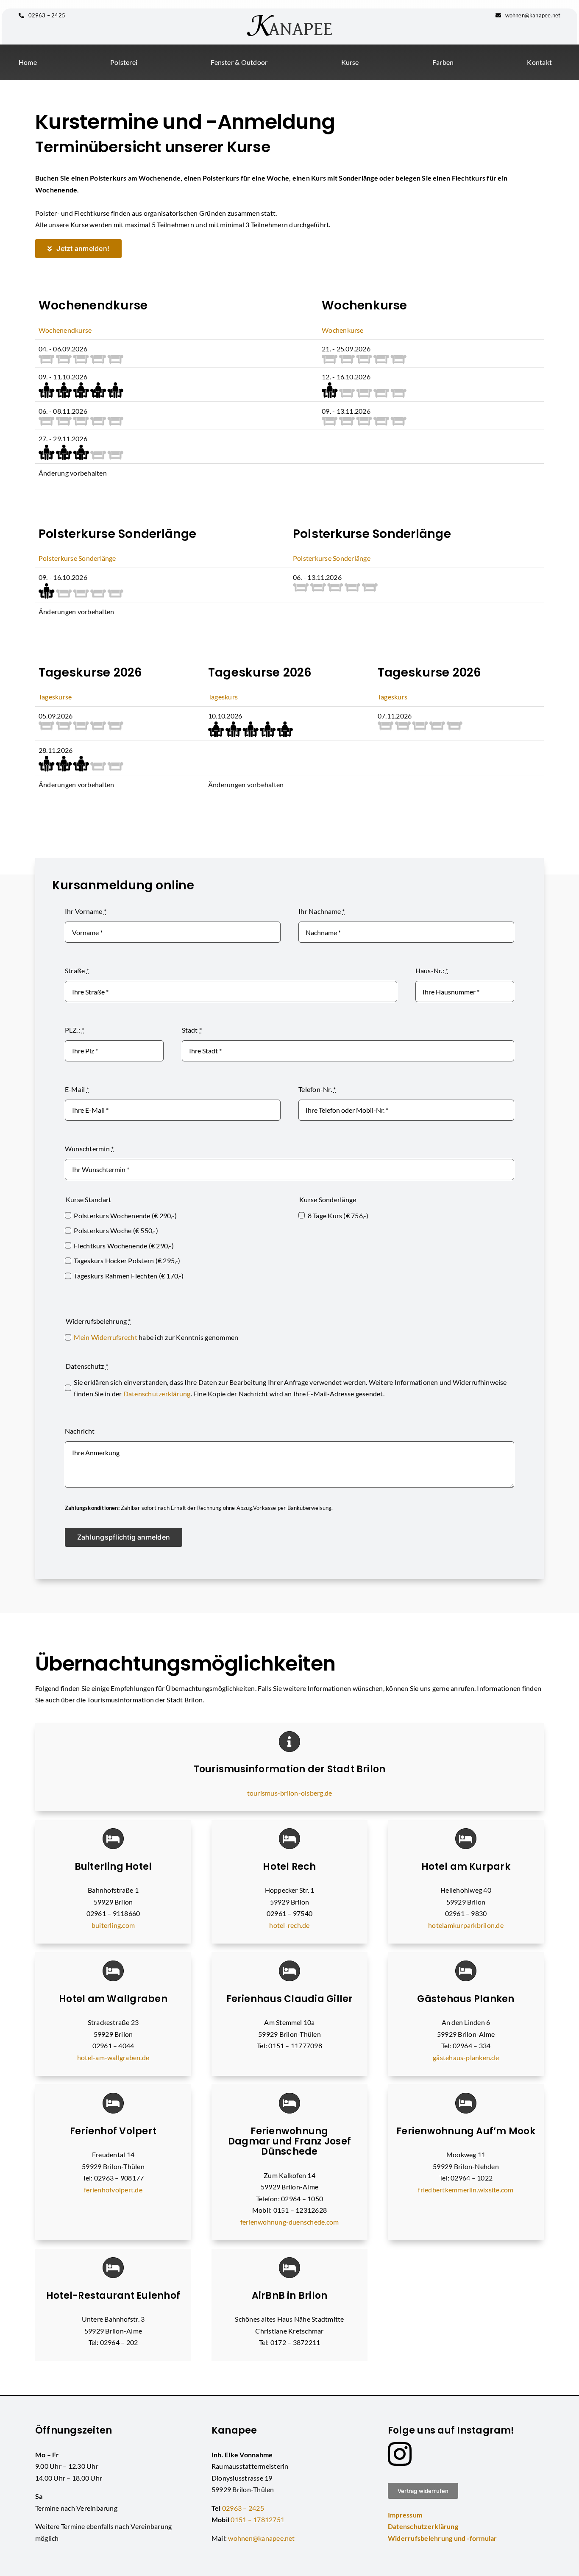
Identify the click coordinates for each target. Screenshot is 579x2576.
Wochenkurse (343, 330)
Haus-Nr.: (432, 971)
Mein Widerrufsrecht (106, 1337)
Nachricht (80, 1431)
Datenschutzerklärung (157, 1394)
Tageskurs (223, 697)
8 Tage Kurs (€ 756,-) (338, 1216)
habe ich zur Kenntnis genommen (156, 1337)
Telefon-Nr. (317, 1089)
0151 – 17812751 (257, 2519)
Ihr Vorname (86, 911)
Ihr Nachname (322, 911)
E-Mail (77, 1089)
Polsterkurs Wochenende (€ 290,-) (125, 1216)
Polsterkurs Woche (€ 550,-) (116, 1230)
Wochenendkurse (65, 330)
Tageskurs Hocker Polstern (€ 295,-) (127, 1260)
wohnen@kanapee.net (532, 15)
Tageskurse (55, 697)
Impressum (405, 2515)
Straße (77, 971)
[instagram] (400, 2454)
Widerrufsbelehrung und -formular (443, 2538)
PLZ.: (75, 1030)
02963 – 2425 (46, 15)
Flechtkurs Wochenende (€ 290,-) (124, 1246)
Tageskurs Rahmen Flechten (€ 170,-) (129, 1276)
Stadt (192, 1030)
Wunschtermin (89, 1149)
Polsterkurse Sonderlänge (77, 558)
